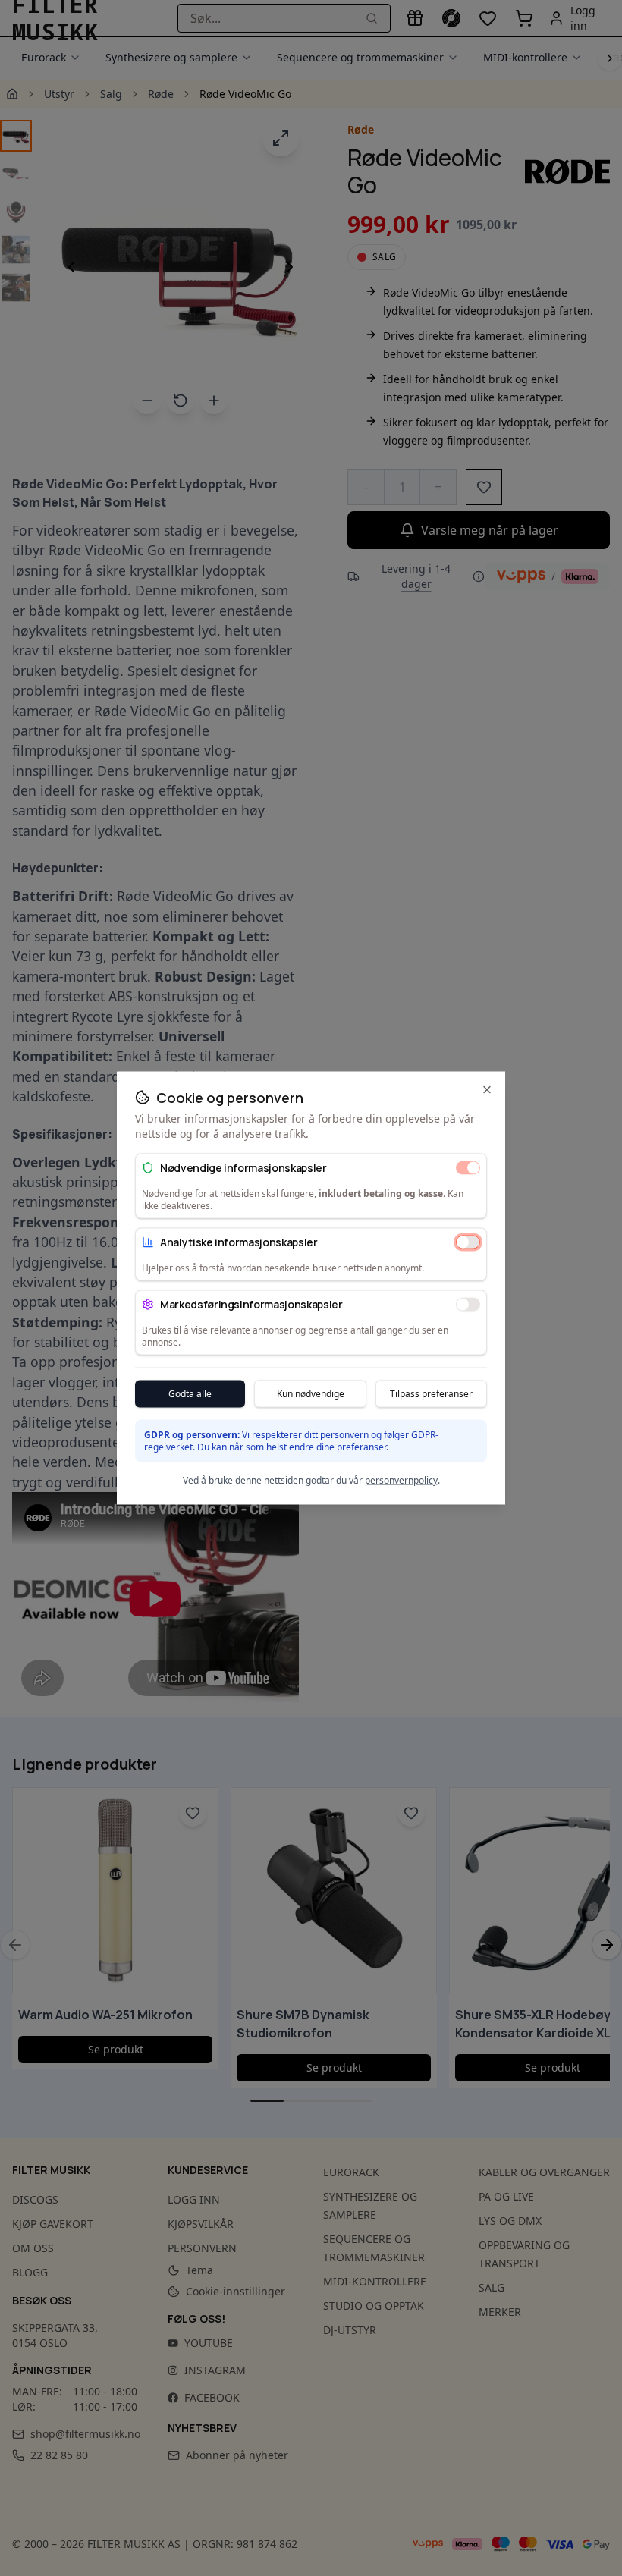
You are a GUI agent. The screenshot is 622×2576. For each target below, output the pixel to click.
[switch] (468, 1167)
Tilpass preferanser (431, 1394)
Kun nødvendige (311, 1394)
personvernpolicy (401, 1480)
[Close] (487, 1090)
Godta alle (190, 1394)
